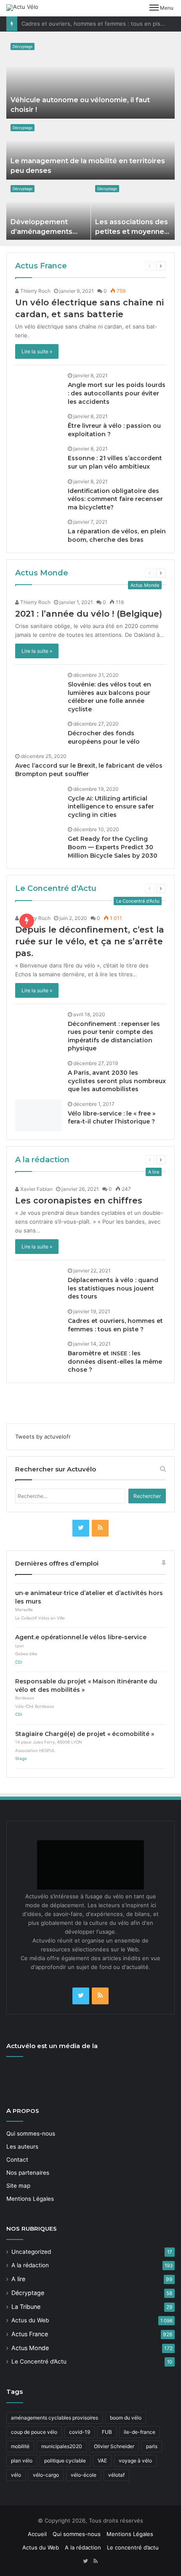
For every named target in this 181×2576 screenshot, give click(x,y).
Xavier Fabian (36, 1189)
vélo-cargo (46, 2475)
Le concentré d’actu (133, 2547)
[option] (91, 139)
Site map (18, 2186)
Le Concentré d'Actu (56, 888)
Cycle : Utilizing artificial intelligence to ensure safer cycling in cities (111, 807)
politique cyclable (65, 2461)
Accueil (37, 2534)
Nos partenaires (28, 2173)
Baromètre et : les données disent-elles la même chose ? (115, 1361)
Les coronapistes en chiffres (79, 1201)
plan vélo (22, 2461)
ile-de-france (140, 2432)
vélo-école (84, 2475)
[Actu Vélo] (22, 8)
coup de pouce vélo (34, 2432)
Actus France (41, 266)
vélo (16, 2475)
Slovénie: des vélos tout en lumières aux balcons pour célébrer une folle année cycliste (109, 697)
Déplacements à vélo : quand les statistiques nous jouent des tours (113, 1288)
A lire (18, 2279)
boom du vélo (126, 2418)
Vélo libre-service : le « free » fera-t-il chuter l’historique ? (112, 1118)
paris (152, 2446)
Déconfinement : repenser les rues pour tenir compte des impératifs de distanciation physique (114, 1036)
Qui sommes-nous (31, 2133)
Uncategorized (31, 2252)
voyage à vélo (135, 2461)
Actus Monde (42, 573)
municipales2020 (62, 2446)
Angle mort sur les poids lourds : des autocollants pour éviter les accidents (117, 393)
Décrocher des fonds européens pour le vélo (104, 737)
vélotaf (116, 2475)
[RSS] (100, 1528)
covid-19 (80, 2432)
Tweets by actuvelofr (43, 1436)
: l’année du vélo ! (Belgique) (89, 614)
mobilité (20, 2446)
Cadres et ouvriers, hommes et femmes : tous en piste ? (96, 24)
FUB (107, 2432)
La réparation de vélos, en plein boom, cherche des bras (117, 535)
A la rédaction (42, 1160)
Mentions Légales (30, 2199)
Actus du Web (30, 2320)
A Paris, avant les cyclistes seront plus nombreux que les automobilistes (117, 1081)
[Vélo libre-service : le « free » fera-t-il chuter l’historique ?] (38, 1115)
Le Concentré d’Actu (39, 2361)
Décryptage (23, 46)
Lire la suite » (37, 351)
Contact (17, 2160)
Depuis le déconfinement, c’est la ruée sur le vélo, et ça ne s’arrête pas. (90, 941)
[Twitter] (81, 1528)
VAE (102, 2461)
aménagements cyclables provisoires (55, 2418)
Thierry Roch (35, 291)
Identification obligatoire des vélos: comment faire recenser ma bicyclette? (115, 499)
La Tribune (26, 2307)
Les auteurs (22, 2147)
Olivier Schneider (114, 2446)
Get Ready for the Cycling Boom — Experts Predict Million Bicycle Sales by (113, 847)
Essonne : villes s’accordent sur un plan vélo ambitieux (115, 462)
